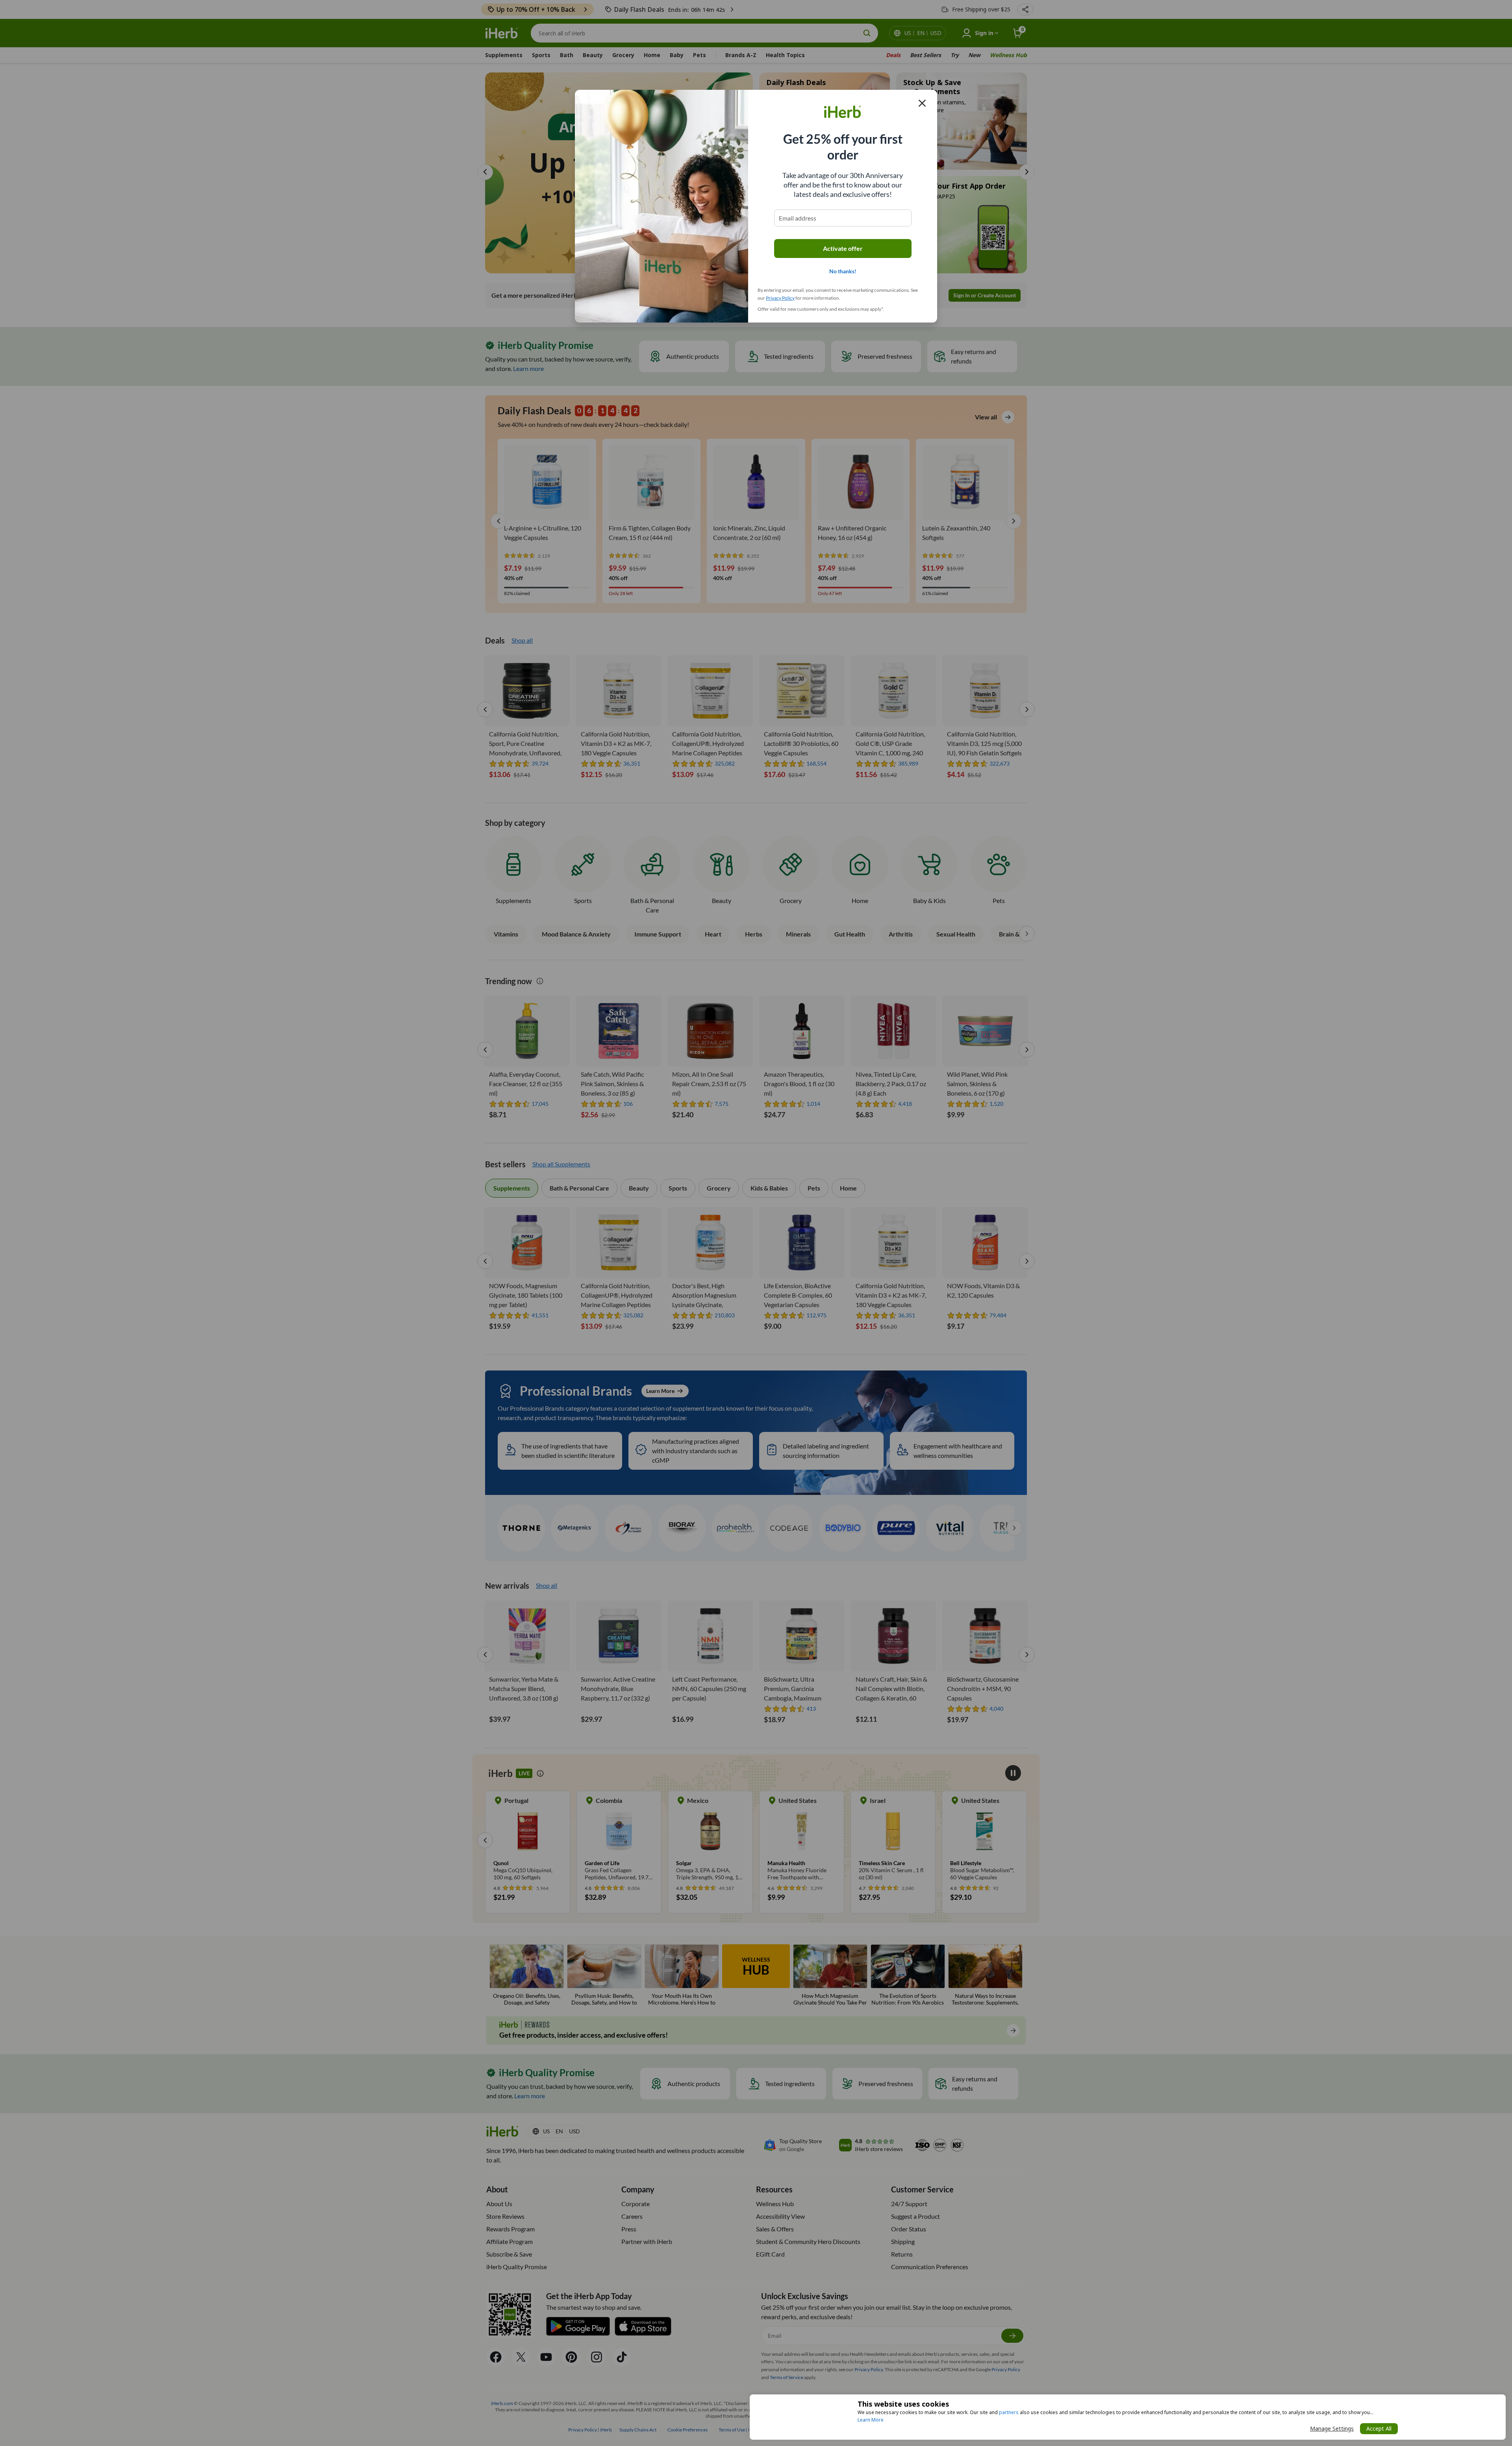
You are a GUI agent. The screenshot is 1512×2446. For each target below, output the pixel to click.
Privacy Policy (780, 298)
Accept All (1379, 2428)
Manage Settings (1332, 2428)
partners (1009, 2412)
